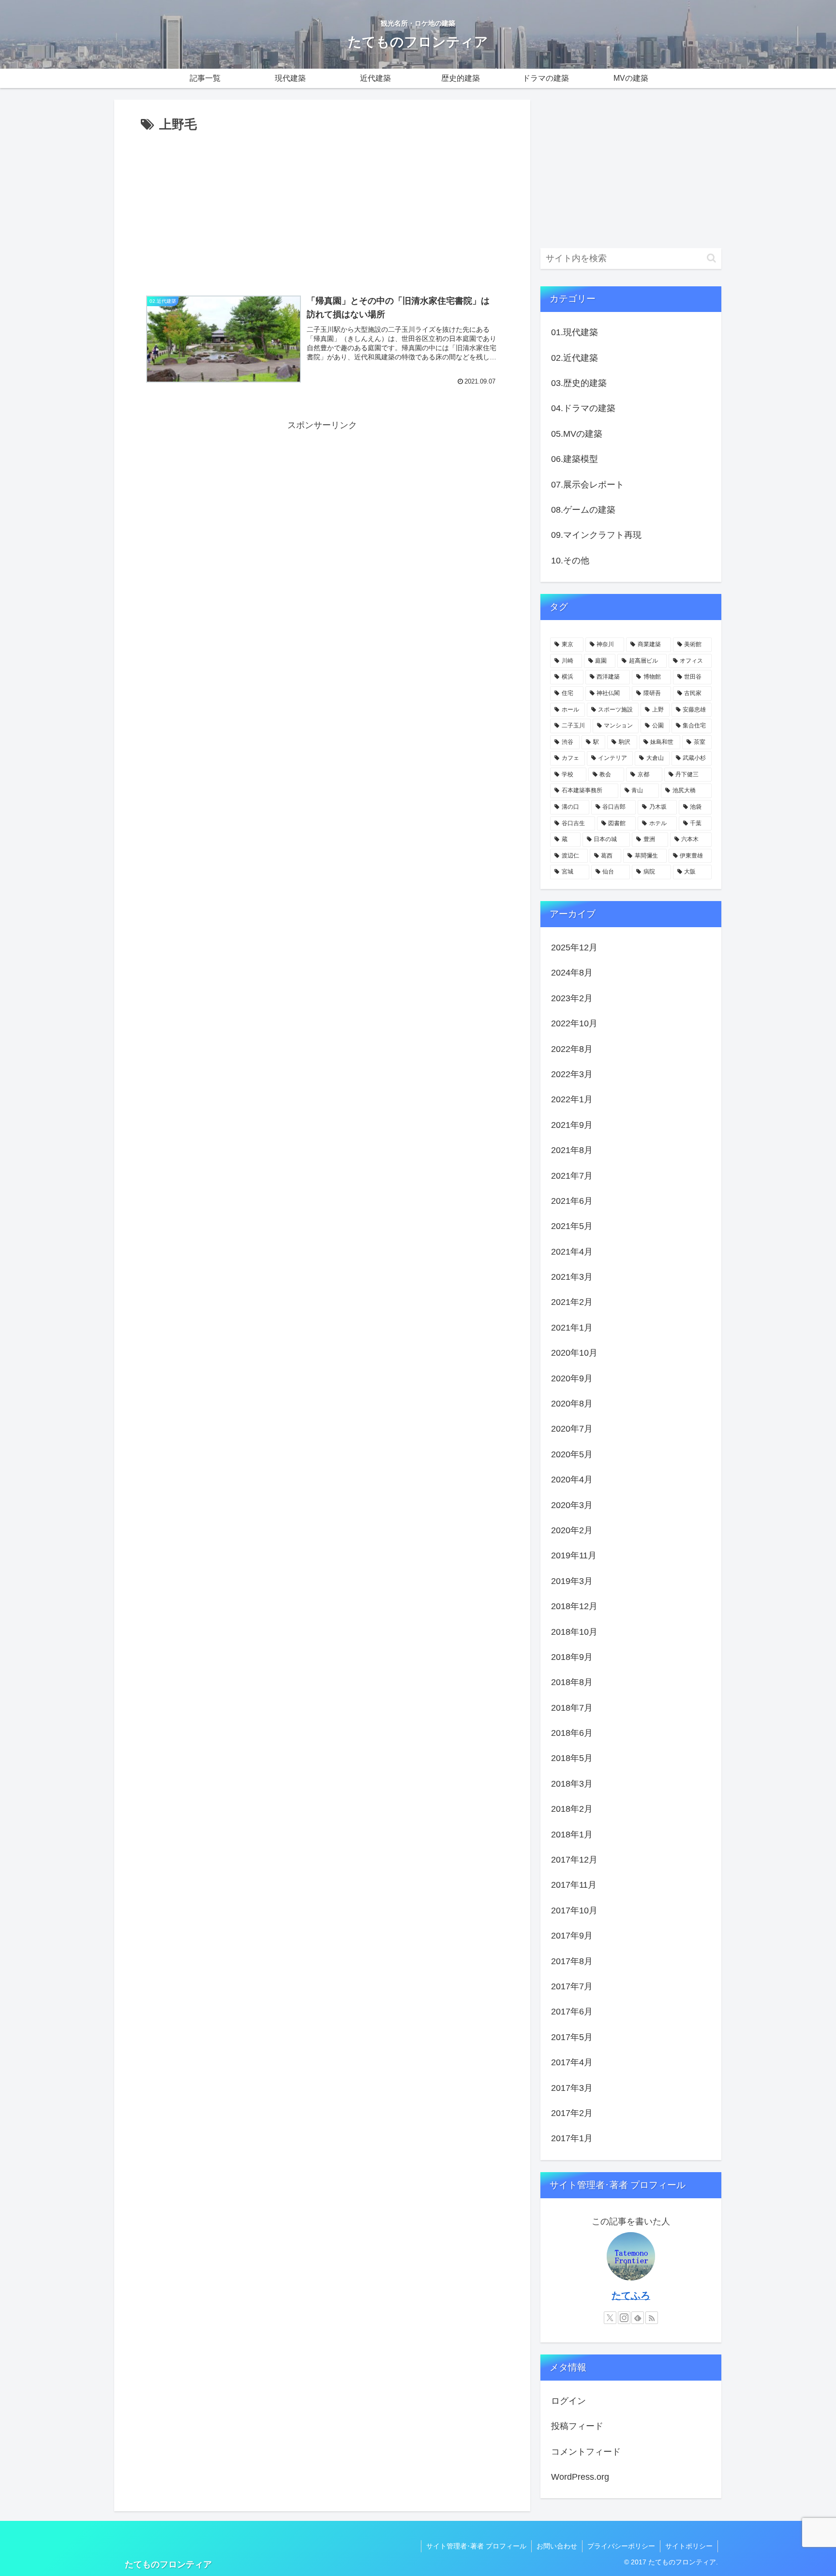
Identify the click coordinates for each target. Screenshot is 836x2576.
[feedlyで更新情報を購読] (638, 2318)
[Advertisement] (322, 208)
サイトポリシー (689, 2546)
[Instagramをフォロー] (624, 2318)
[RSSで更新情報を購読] (652, 2318)
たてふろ (631, 2295)
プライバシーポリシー (621, 2546)
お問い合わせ (557, 2546)
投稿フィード (577, 2426)
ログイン (568, 2401)
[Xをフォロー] (610, 2318)
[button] (711, 258)
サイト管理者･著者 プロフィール (476, 2546)
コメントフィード (586, 2452)
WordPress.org (580, 2477)
